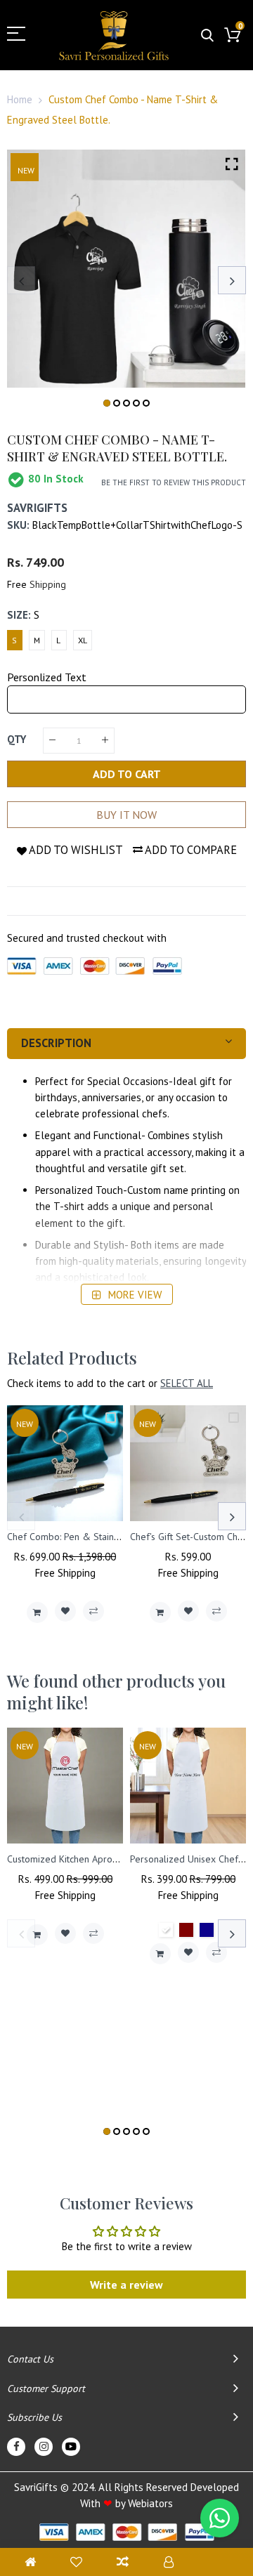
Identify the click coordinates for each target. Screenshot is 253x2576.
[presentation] (21, 280)
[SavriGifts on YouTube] (71, 2447)
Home (20, 99)
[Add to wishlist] (65, 1611)
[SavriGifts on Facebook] (16, 2447)
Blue (207, 1930)
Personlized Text (47, 677)
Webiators (150, 2503)
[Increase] (105, 741)
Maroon (186, 1930)
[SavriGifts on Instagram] (44, 2447)
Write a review (126, 2285)
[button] (107, 403)
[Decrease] (52, 741)
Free (17, 584)
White (166, 1930)
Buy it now (126, 815)
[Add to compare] (93, 1611)
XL (83, 640)
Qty (17, 739)
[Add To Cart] (37, 1612)
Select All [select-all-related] (187, 1383)
